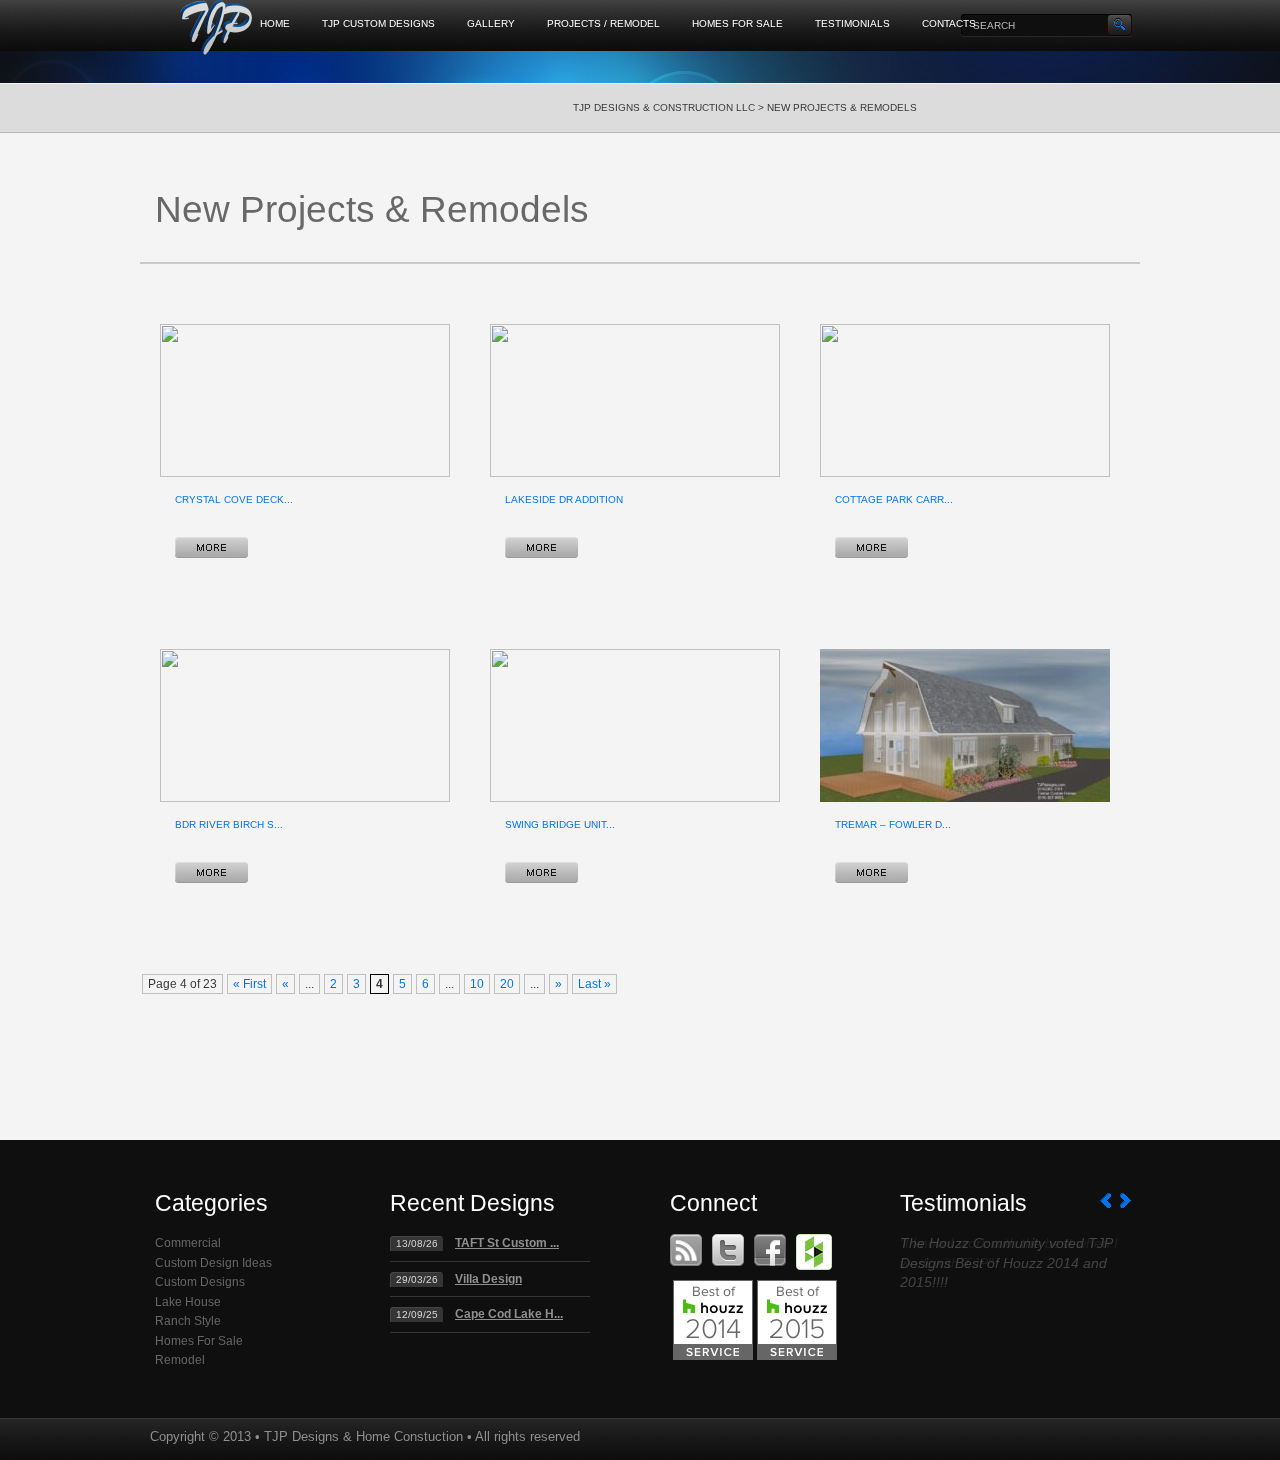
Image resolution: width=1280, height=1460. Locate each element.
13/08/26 (417, 1243)
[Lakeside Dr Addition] (541, 547)
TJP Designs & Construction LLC (664, 107)
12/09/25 (417, 1314)
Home (275, 23)
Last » (594, 984)
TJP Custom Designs (378, 23)
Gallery (491, 23)
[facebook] (770, 1250)
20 (507, 984)
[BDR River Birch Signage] (211, 872)
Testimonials (852, 23)
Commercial (188, 1243)
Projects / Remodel (603, 23)
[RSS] (686, 1250)
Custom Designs (200, 1282)
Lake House (188, 1302)
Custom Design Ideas (213, 1263)
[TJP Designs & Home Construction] (217, 32)
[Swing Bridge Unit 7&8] (541, 872)
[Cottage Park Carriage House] (871, 547)
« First (249, 984)
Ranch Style (188, 1321)
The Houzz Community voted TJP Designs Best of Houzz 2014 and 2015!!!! (1006, 1262)
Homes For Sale (737, 23)
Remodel (180, 1360)
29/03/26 (417, 1279)
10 (477, 984)
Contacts (949, 23)
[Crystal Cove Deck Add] (211, 547)
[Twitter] (728, 1250)
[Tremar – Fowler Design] (871, 872)
